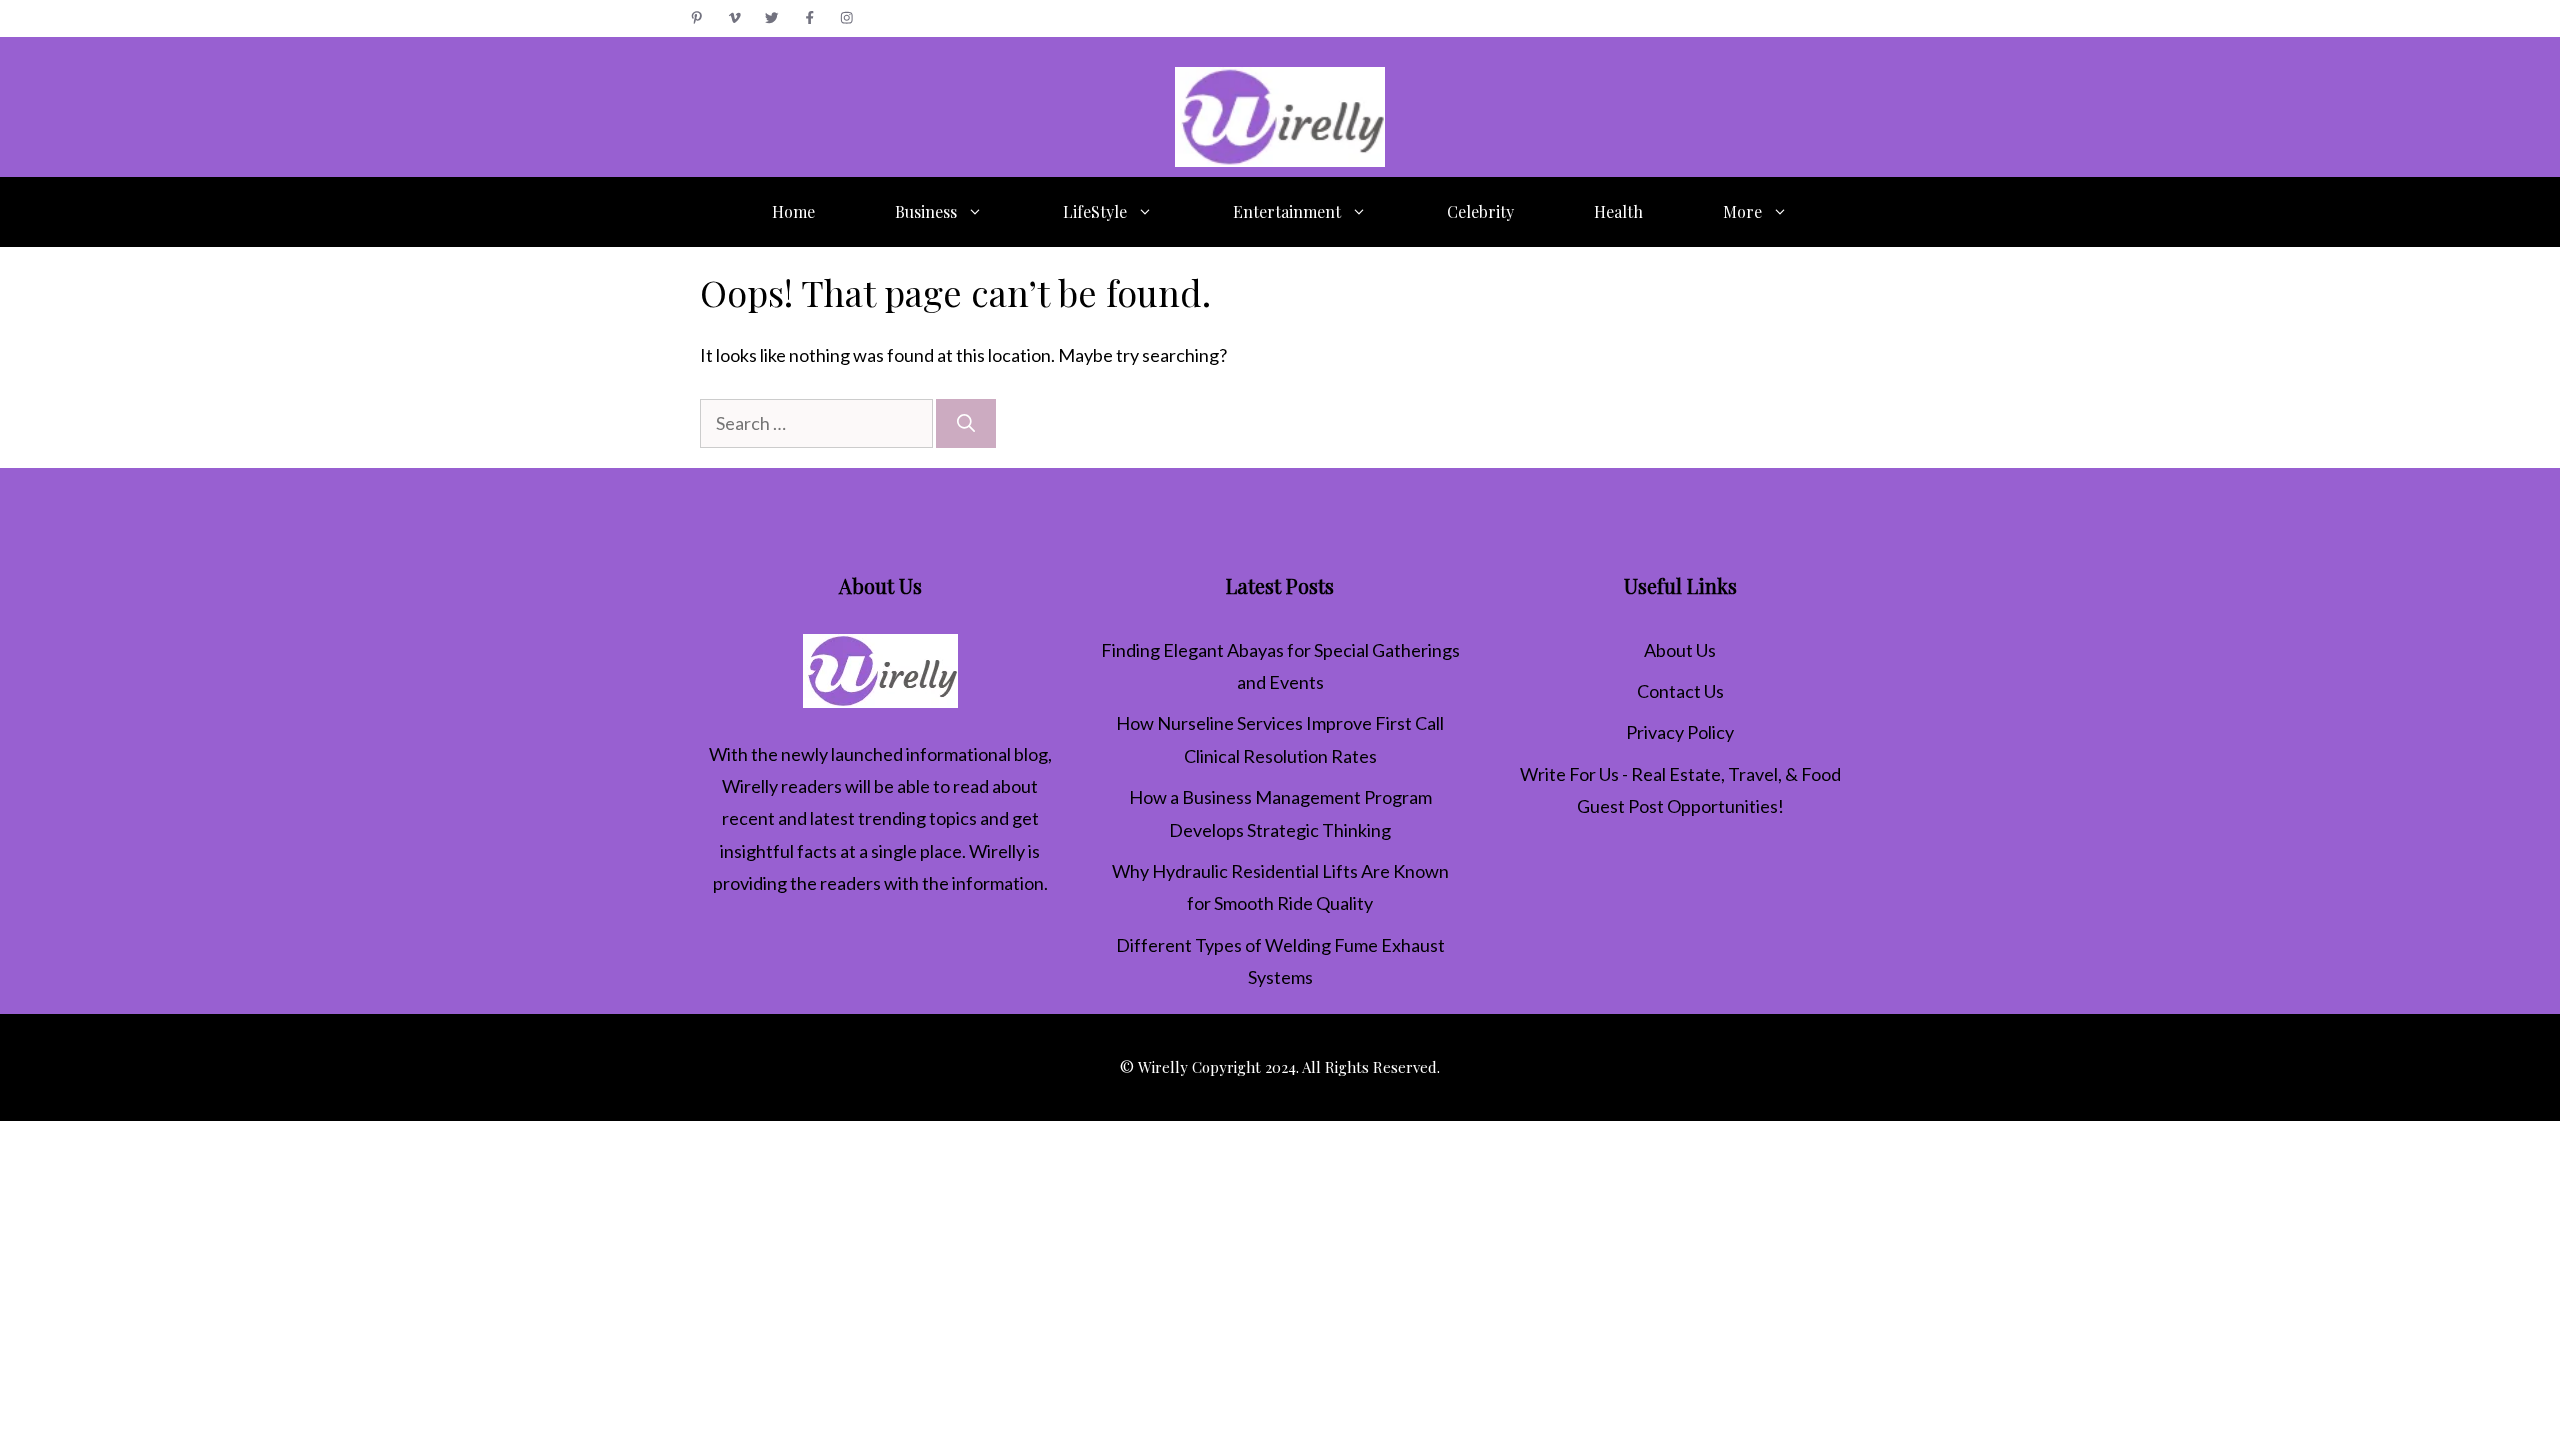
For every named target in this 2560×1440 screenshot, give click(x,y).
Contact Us (1680, 691)
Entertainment (1287, 211)
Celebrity (1480, 211)
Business (926, 211)
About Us (1680, 650)
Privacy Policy (1680, 732)
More (1742, 211)
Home (793, 211)
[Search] (966, 423)
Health (1618, 211)
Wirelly (750, 786)
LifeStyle (1095, 211)
